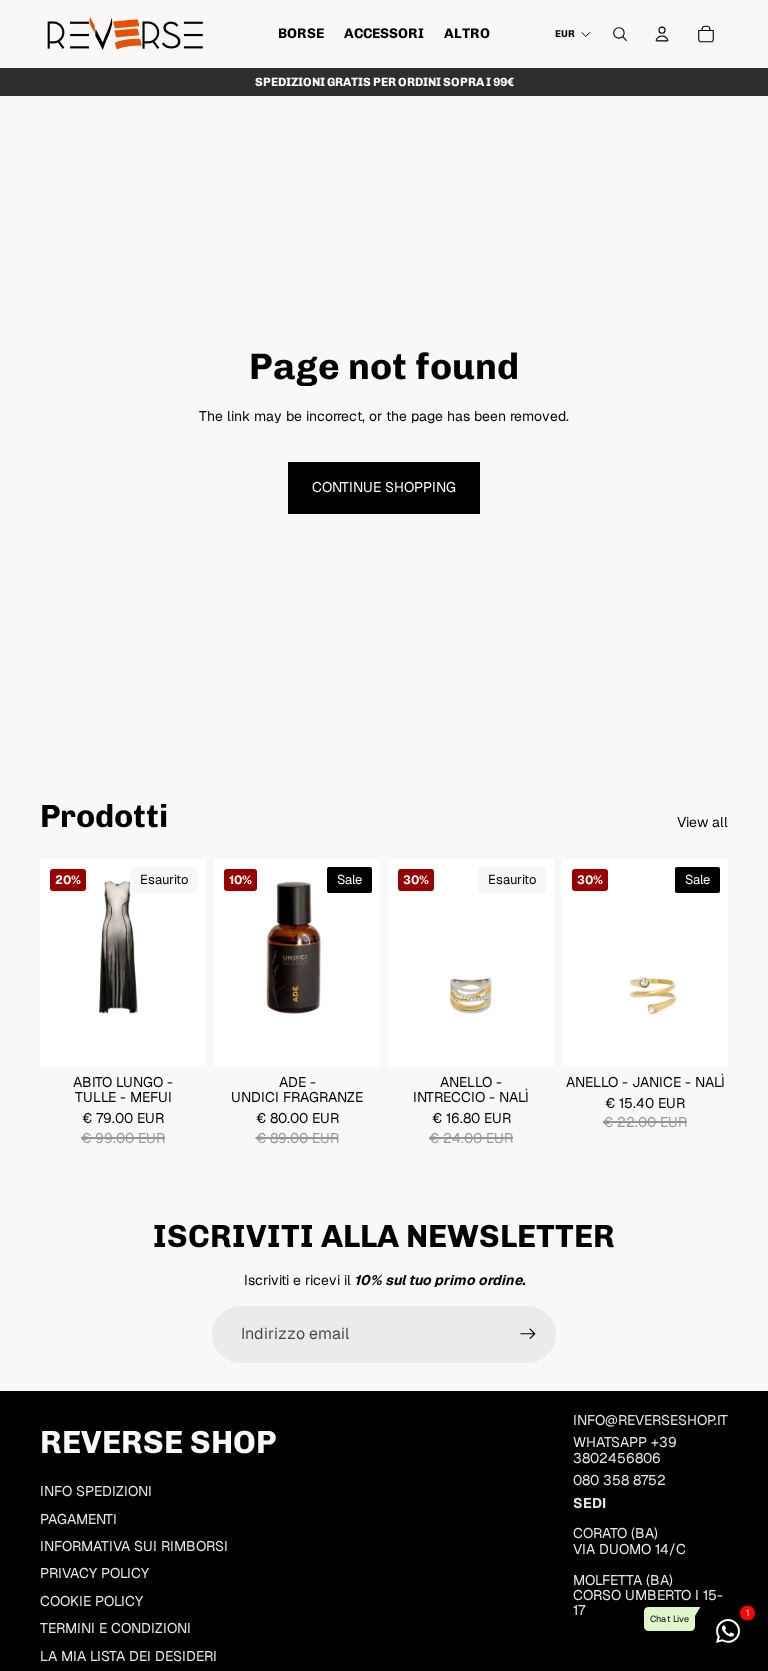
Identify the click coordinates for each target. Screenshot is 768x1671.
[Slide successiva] (184, 963)
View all (702, 822)
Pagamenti (78, 1519)
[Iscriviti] (528, 1334)
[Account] (662, 34)
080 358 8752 (619, 1480)
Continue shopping (384, 487)
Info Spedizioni (96, 1491)
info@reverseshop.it (650, 1420)
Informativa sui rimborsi (134, 1546)
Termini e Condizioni (115, 1628)
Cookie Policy (91, 1601)
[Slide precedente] (62, 963)
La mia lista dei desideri (128, 1656)
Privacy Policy (94, 1573)
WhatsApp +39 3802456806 (625, 1449)
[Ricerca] (620, 34)
